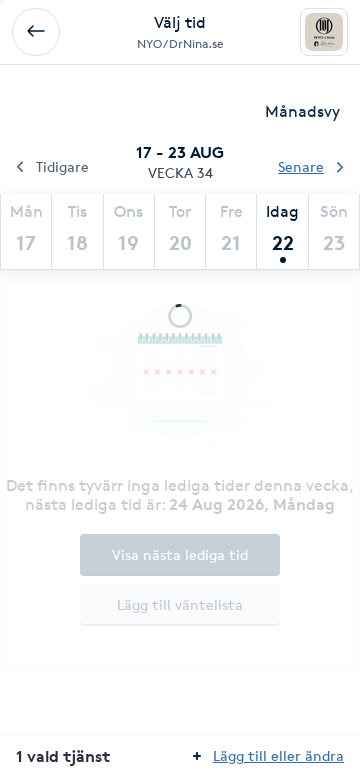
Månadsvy (302, 111)
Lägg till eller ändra (278, 755)
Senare (301, 166)
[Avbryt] (36, 32)
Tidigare (62, 166)
